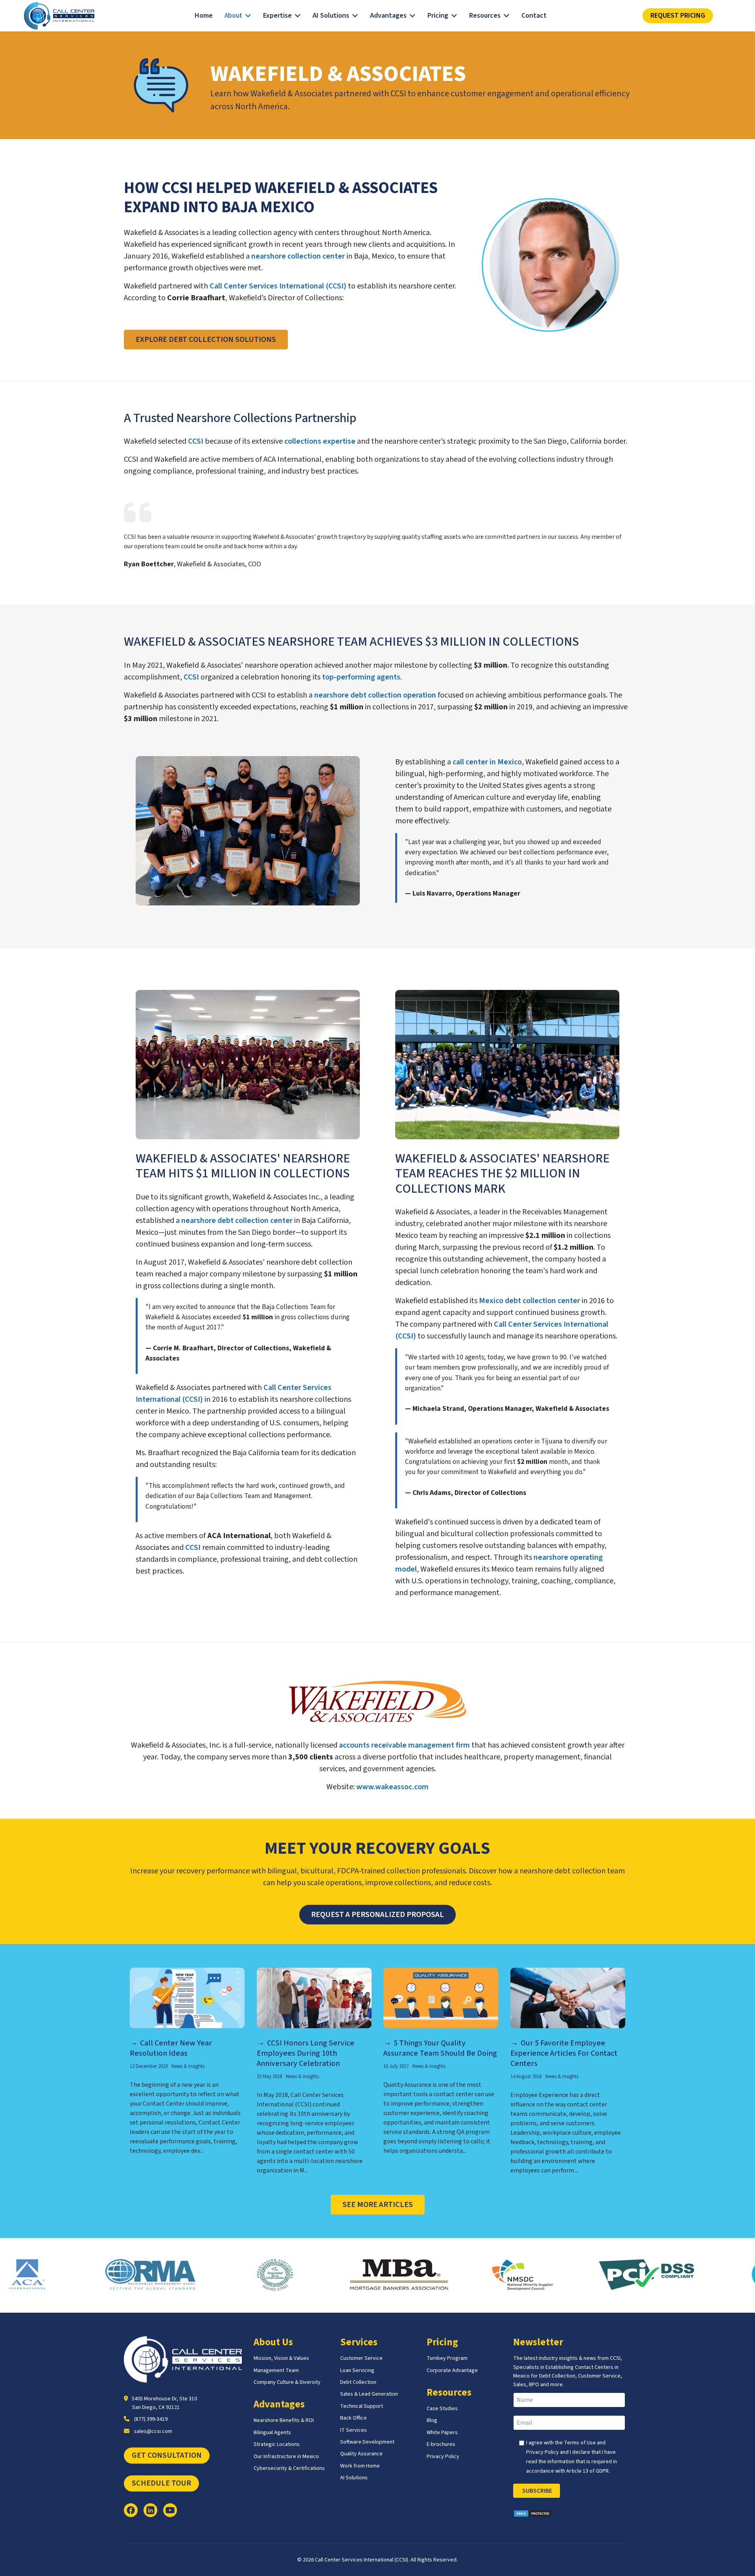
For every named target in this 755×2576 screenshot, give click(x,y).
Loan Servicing (357, 2370)
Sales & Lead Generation (369, 2394)
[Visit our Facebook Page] (131, 2510)
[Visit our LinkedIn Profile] (150, 2510)
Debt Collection (358, 2382)
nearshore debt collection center (237, 1221)
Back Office (354, 2418)
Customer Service (361, 2358)
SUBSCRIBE (537, 2491)
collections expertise (320, 441)
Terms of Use (580, 2443)
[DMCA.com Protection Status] (572, 2514)
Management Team (276, 2370)
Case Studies (442, 2409)
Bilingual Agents (272, 2433)
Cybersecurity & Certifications (289, 2468)
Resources (485, 16)
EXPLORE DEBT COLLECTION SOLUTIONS (206, 340)
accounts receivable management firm (404, 1745)
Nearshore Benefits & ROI (284, 2420)
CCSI (196, 441)
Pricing (438, 16)
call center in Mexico (487, 762)
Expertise (277, 16)
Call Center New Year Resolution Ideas (171, 2048)
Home (204, 16)
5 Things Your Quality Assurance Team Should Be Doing (440, 2048)
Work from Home (360, 2466)
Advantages (388, 16)
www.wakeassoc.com (392, 1787)
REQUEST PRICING (678, 16)
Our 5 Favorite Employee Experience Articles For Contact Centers (564, 2053)
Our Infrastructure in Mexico (286, 2457)
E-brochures (441, 2444)
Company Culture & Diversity (287, 2382)
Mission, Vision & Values (281, 2358)
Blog (432, 2420)
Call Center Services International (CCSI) (278, 286)
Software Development (367, 2442)
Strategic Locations (277, 2444)
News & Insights (188, 2066)
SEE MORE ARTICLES (378, 2205)
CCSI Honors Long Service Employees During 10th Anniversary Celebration (306, 2053)
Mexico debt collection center (529, 1301)
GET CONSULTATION (167, 2455)
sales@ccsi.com (153, 2431)
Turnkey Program (447, 2358)
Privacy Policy (443, 2457)
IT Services (354, 2430)
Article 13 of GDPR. (588, 2471)
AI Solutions (331, 16)
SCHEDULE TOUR (161, 2483)
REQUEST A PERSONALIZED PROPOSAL (377, 1915)
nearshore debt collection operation (375, 695)
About (233, 16)
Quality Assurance (361, 2454)
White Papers (442, 2433)
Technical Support (362, 2406)
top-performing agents (361, 677)
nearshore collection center (298, 256)
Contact (534, 16)
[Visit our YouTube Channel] (170, 2510)
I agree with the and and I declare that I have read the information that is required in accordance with (572, 2457)
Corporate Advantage (452, 2370)
